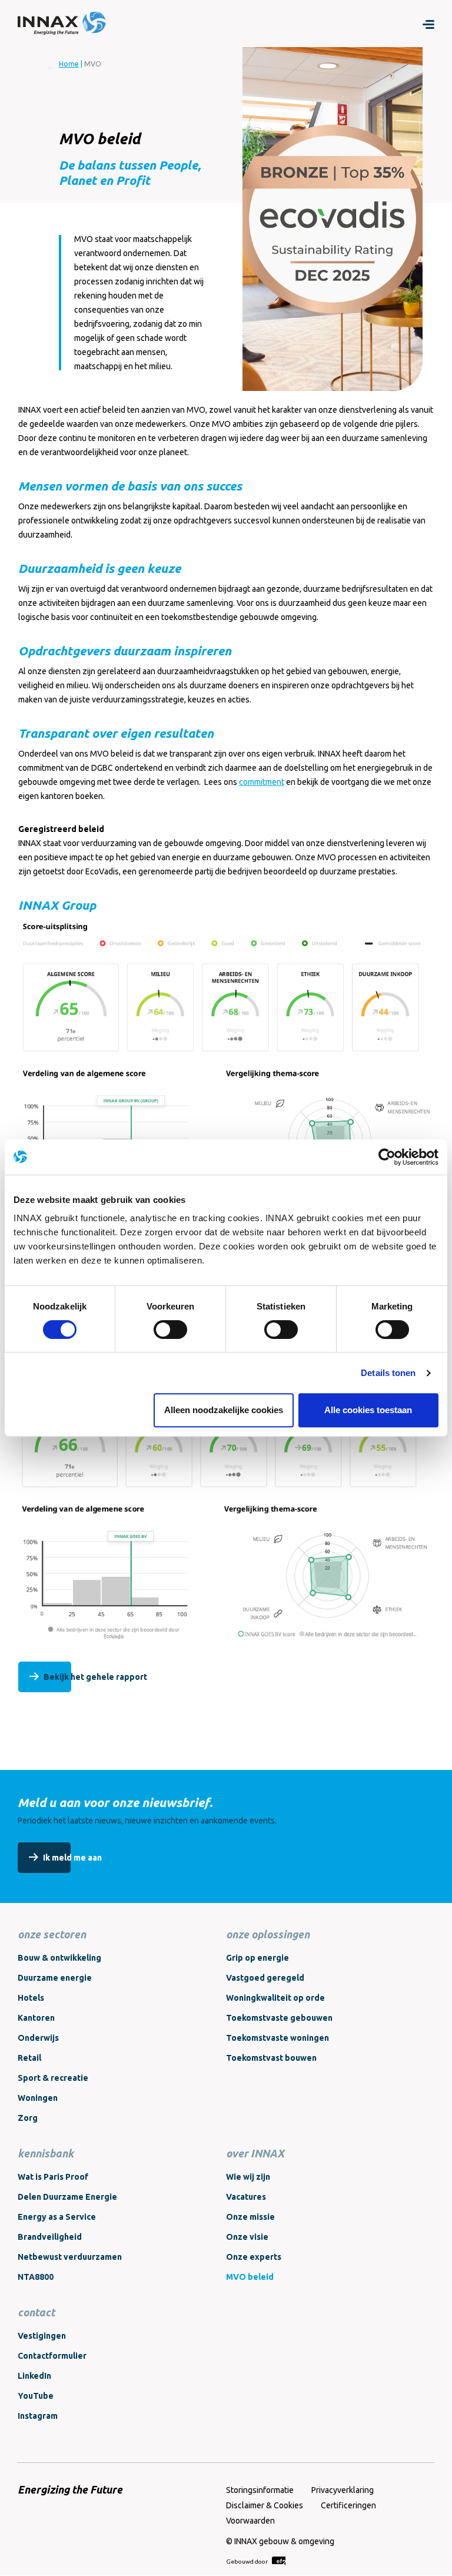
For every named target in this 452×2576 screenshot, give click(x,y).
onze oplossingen (268, 1934)
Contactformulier (52, 2356)
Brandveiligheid (50, 2237)
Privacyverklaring (343, 2490)
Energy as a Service (57, 2217)
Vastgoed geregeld (265, 1978)
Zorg (28, 2118)
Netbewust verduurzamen (70, 2257)
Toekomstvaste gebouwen (279, 2018)
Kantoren (36, 2018)
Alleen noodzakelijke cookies (224, 1410)
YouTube (36, 2396)
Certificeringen (348, 2505)
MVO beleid (250, 2277)
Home (69, 64)
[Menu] (428, 24)
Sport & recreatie (53, 2078)
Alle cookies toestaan (368, 1410)
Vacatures (246, 2197)
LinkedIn (34, 2376)
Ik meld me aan (72, 1858)
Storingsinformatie (260, 2490)
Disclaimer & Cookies (265, 2505)
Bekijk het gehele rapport (95, 1677)
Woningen (38, 2098)
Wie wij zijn (248, 2177)
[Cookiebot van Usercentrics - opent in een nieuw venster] (387, 1157)
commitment (262, 782)
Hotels (31, 1998)
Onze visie (247, 2237)
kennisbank (46, 2153)
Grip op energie (257, 1958)
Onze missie (250, 2217)
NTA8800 (36, 2277)
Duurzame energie (55, 1978)
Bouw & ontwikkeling (59, 1958)
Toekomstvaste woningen (277, 2038)
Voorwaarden (250, 2521)
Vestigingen (42, 2336)
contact (36, 2312)
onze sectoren (52, 1934)
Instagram (38, 2416)
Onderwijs (38, 2038)
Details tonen (388, 1373)
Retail (29, 2058)
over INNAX (255, 2153)
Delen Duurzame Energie (67, 2197)
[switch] (170, 1330)
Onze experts (254, 2257)
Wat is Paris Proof (53, 2177)
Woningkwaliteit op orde (275, 1998)
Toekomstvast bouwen (271, 2058)
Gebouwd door (247, 2562)
